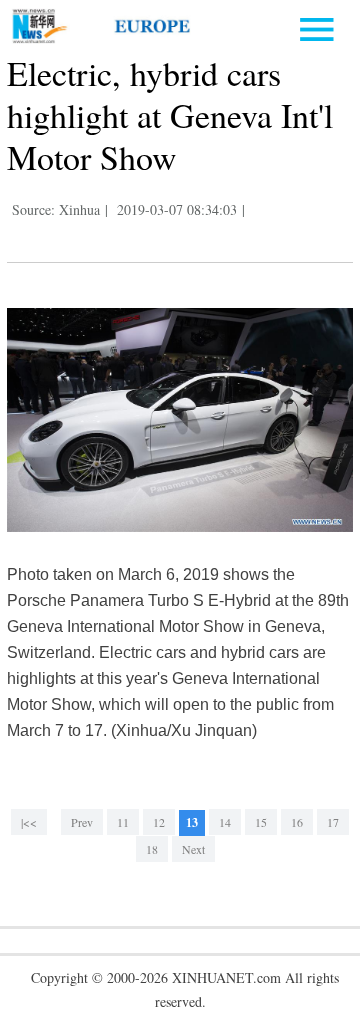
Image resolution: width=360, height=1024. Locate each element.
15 (261, 822)
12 (159, 822)
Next (193, 849)
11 (123, 822)
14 (225, 822)
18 (152, 849)
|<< (29, 822)
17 (333, 822)
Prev (82, 822)
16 (297, 822)
